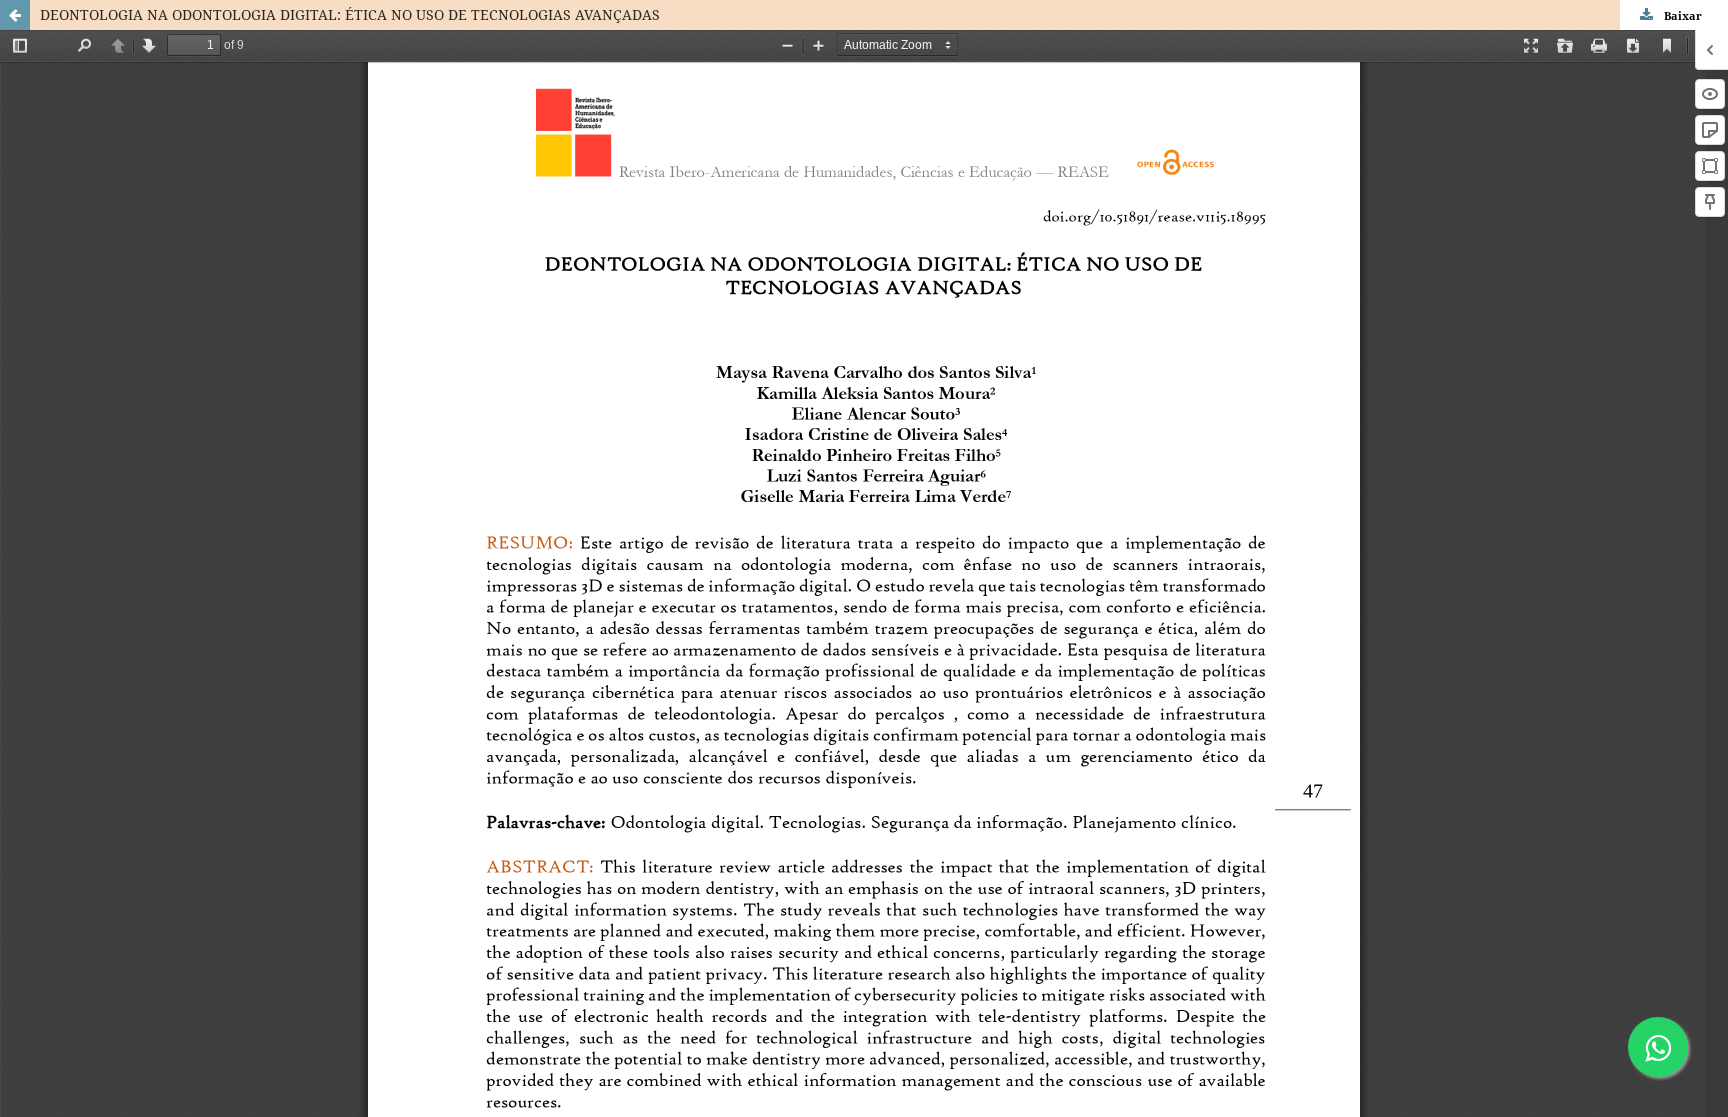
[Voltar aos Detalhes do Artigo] (15, 15)
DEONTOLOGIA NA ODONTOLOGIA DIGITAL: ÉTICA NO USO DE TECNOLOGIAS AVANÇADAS (350, 14)
